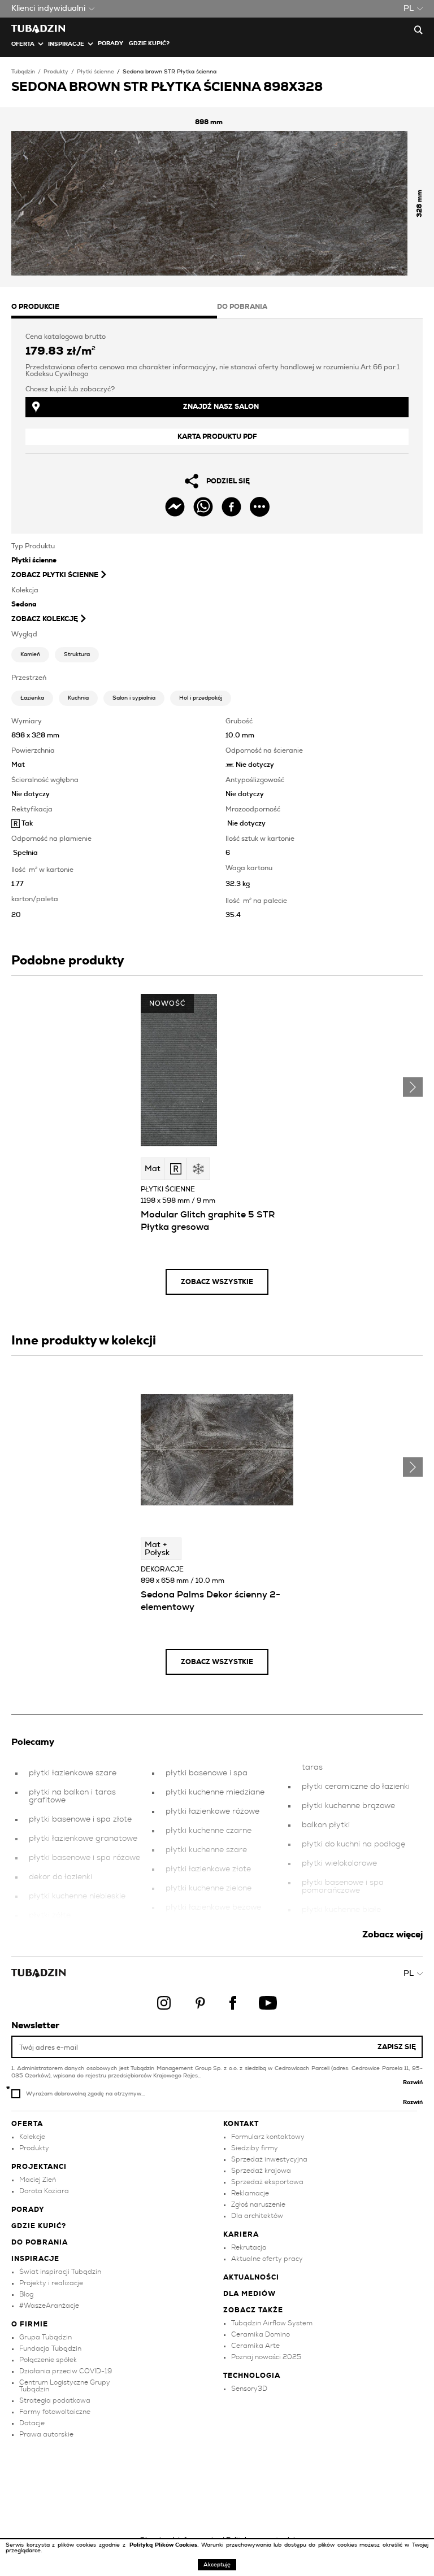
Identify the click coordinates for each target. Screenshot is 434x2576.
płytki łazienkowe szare (73, 1773)
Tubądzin (23, 72)
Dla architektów (257, 2216)
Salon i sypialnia (134, 698)
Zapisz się (397, 2047)
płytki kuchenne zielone (209, 1888)
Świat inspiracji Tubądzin (60, 2272)
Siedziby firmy (255, 2148)
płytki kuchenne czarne (209, 1831)
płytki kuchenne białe (341, 1910)
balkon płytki (326, 1825)
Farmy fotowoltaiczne (55, 2412)
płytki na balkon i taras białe (356, 1929)
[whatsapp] (203, 507)
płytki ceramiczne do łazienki (356, 1787)
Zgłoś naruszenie (258, 2204)
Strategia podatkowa (55, 2400)
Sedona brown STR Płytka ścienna (170, 72)
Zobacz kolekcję (45, 619)
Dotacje (32, 2423)
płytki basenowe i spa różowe (84, 1858)
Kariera (241, 2234)
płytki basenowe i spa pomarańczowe (343, 1887)
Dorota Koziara (44, 2191)
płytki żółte (50, 1915)
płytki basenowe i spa (207, 1773)
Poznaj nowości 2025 (266, 2357)
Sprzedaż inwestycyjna (269, 2159)
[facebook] (231, 507)
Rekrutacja (249, 2247)
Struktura (77, 654)
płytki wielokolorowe (339, 1863)
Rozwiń (413, 2082)
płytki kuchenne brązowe (348, 1806)
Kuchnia (78, 698)
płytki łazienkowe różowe (212, 1811)
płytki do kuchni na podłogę (353, 1844)
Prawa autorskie (46, 2434)
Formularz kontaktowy (268, 2137)
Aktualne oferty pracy (267, 2259)
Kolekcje (32, 2137)
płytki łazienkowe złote (208, 1869)
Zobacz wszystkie (217, 1282)
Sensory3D (249, 2389)
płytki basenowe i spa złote (80, 1819)
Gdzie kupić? (149, 43)
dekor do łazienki (60, 1877)
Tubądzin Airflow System (272, 2323)
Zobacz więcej (392, 1935)
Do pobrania (40, 2242)
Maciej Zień (38, 2180)
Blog (26, 2294)
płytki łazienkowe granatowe (83, 1839)
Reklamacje (250, 2193)
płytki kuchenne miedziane (215, 1792)
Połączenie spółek (48, 2360)
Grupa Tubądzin (45, 2337)
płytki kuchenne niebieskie (77, 1896)
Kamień (30, 654)
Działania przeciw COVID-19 (66, 2371)
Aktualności (251, 2277)
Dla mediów (249, 2294)
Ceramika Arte (255, 2346)
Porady (110, 43)
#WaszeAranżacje (49, 2306)
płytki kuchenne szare (206, 1850)
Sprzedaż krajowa (261, 2171)
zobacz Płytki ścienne (55, 575)
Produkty (56, 72)
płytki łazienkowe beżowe (213, 1907)
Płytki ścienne (96, 72)
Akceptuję (217, 2565)
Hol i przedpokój (201, 698)
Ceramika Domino (261, 2334)
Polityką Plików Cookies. (165, 2545)
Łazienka (32, 698)
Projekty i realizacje (51, 2283)
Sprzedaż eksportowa (267, 2182)
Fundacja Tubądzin (50, 2348)
